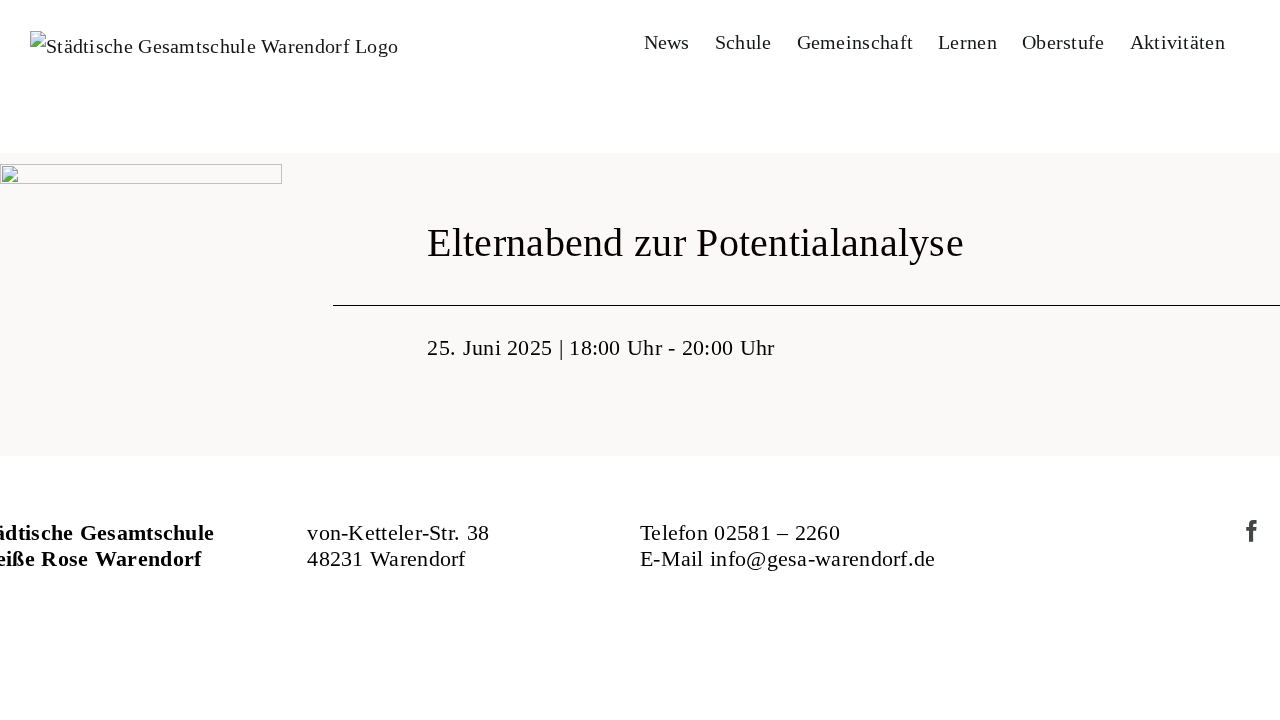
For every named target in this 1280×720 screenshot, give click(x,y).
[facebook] (1252, 531)
